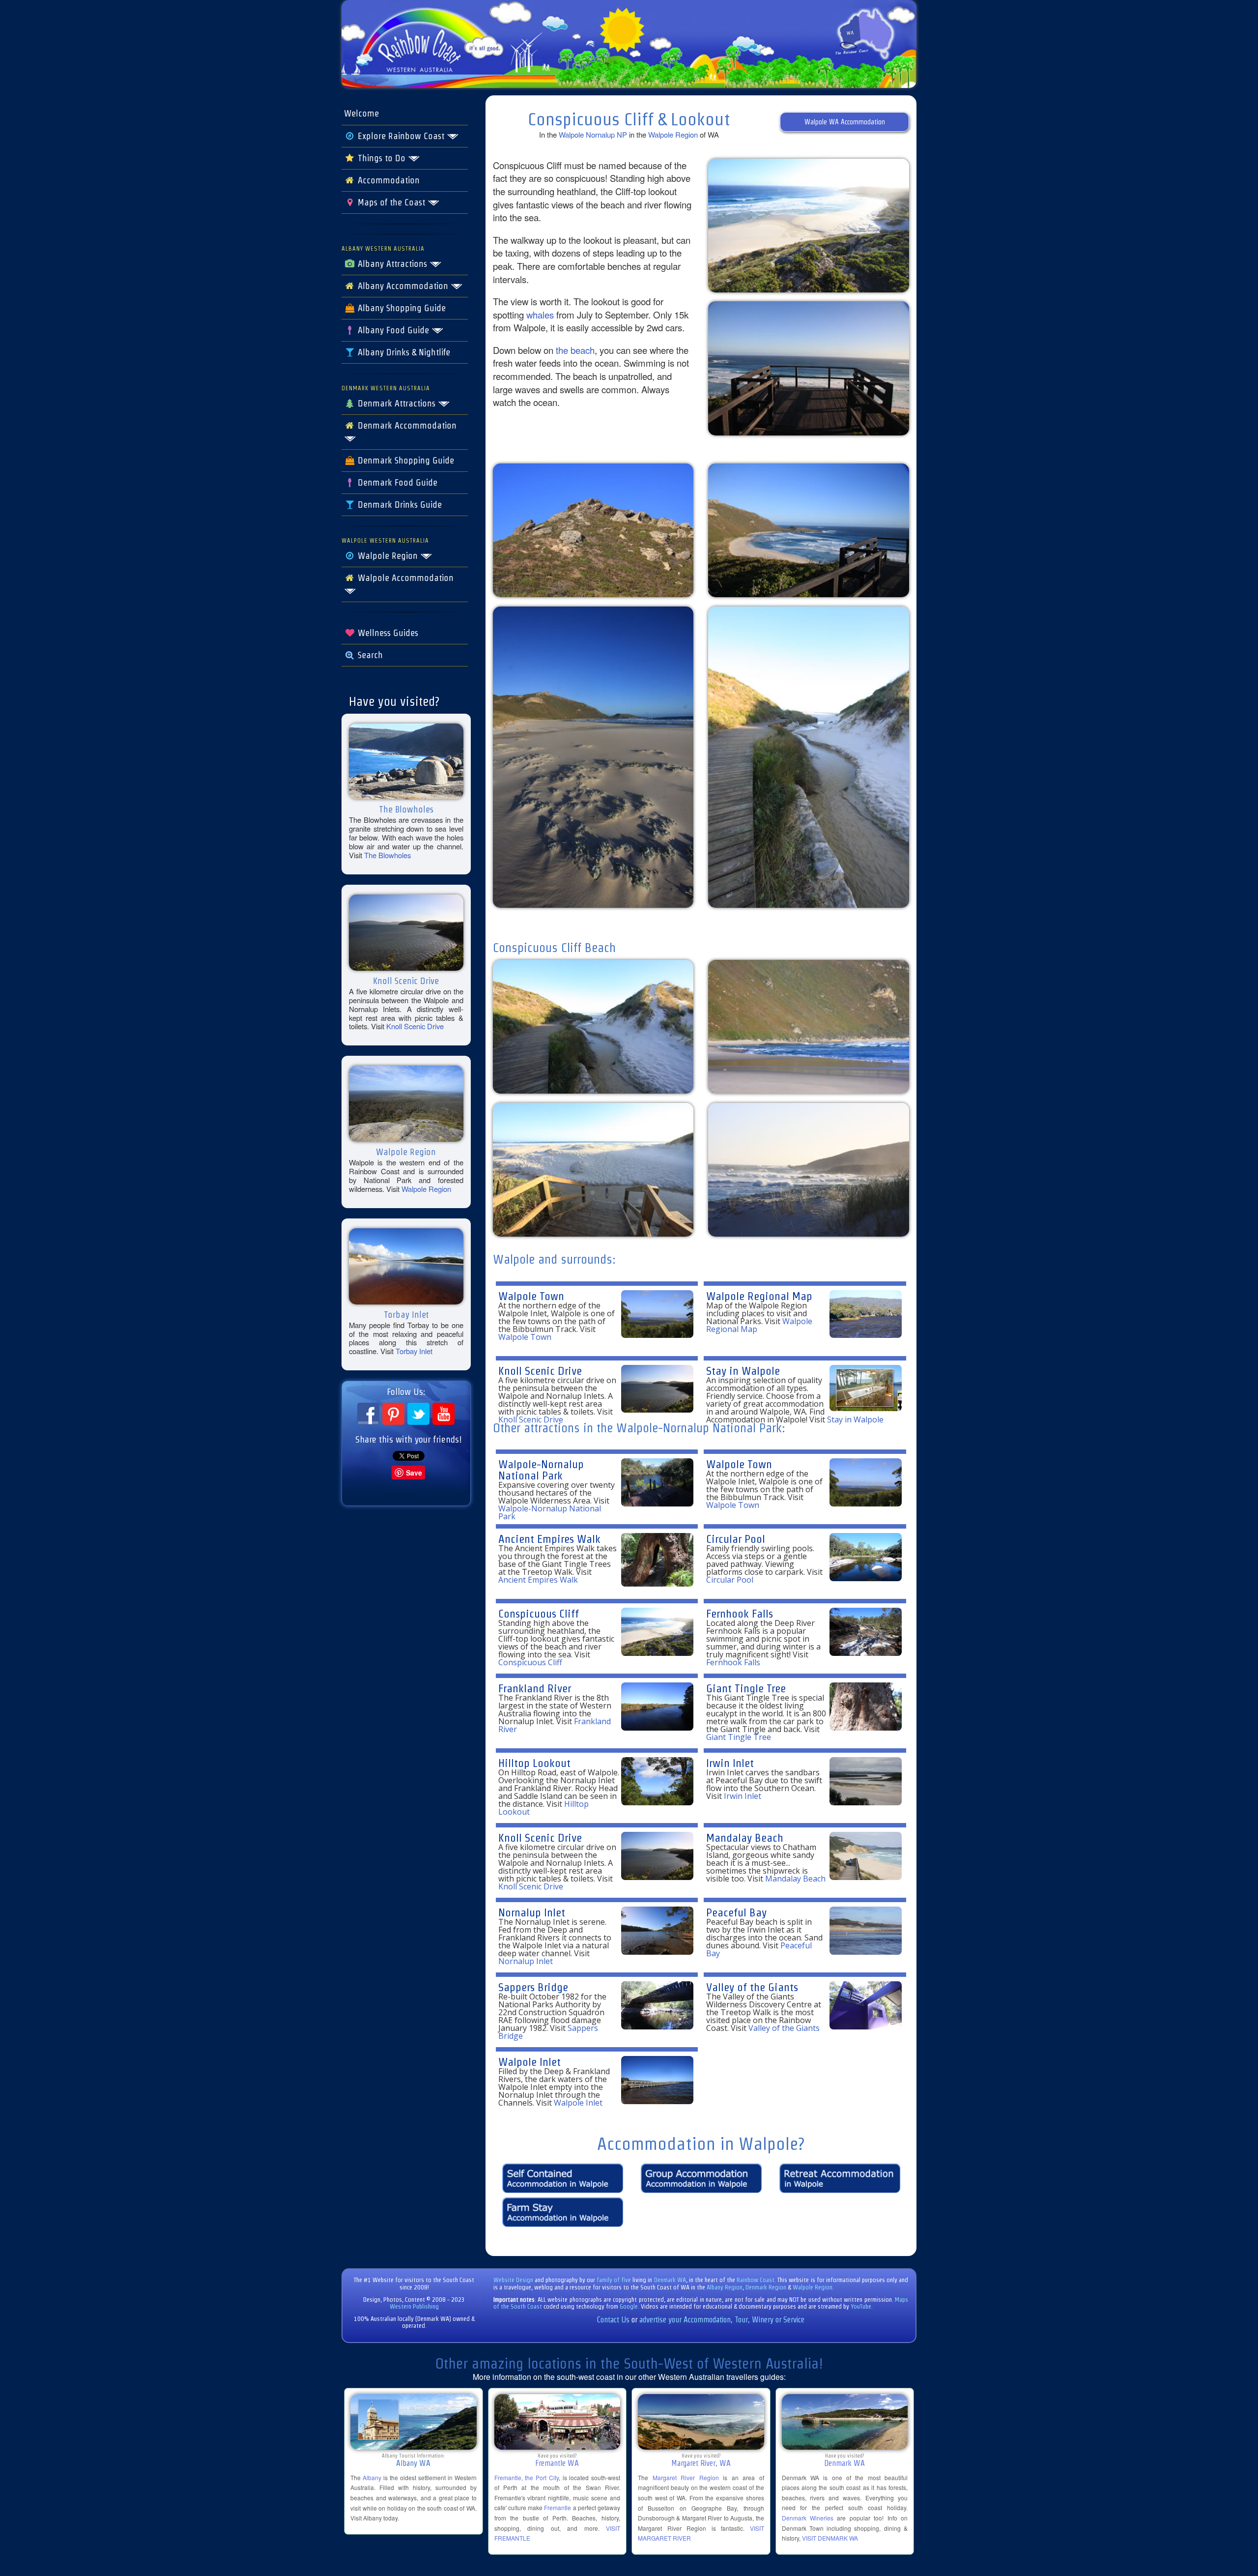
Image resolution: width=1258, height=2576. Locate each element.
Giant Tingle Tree (746, 1688)
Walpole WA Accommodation (845, 122)
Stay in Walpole (743, 1371)
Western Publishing (414, 2306)
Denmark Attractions (397, 404)
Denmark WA (670, 2280)
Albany (372, 2477)
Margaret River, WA (701, 2463)
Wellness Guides (387, 633)
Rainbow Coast (756, 2280)
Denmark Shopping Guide (405, 461)
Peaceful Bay (736, 1912)
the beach (575, 350)
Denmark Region (766, 2287)
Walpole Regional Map (759, 1296)
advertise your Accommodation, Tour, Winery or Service (722, 2320)
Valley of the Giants (752, 1987)
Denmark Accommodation (406, 426)
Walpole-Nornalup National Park (541, 1470)
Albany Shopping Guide (400, 308)
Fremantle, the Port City (527, 2477)
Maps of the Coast (391, 203)
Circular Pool (736, 1539)
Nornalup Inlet (532, 1912)
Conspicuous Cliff (539, 1613)
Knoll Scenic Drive (415, 1026)
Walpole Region (388, 556)
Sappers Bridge (533, 1987)
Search (369, 655)
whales (540, 315)
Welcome (361, 114)
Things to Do (382, 158)
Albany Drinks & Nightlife (403, 352)
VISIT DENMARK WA (830, 2538)
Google (629, 2306)
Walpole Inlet (529, 2062)
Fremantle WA (557, 2463)
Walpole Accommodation (404, 578)
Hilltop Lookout (534, 1763)
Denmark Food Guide (396, 483)
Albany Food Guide (393, 330)
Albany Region (725, 2287)
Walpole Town (531, 1296)
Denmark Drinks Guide (399, 505)
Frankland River (535, 1688)
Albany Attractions (392, 264)
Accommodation (387, 180)
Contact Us (613, 2320)
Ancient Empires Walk (549, 1539)
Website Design (513, 2280)
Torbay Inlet (414, 1351)
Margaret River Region (686, 2477)
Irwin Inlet (730, 1763)
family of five (615, 2280)
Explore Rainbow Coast (401, 136)
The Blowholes (387, 855)
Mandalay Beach (745, 1838)
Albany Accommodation (403, 286)
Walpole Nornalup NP (593, 134)
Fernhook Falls (740, 1613)
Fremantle (558, 2507)
